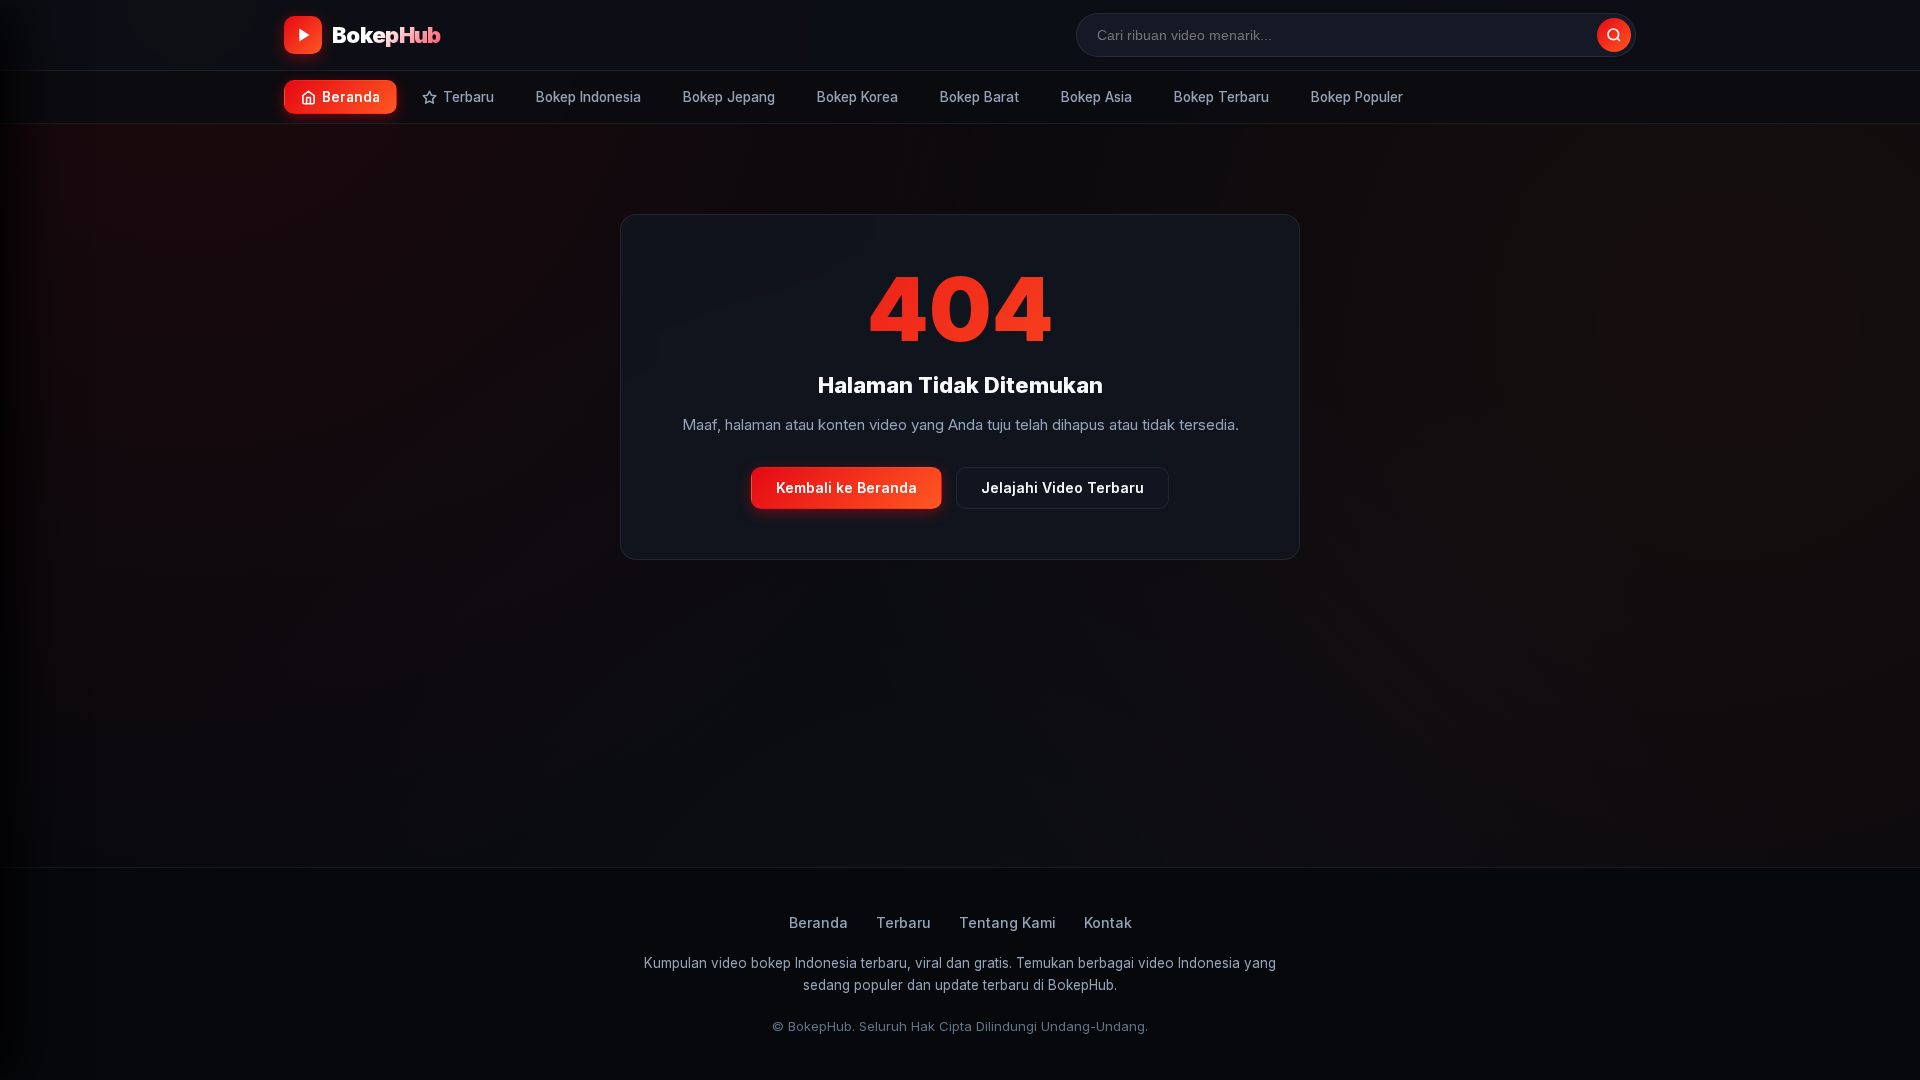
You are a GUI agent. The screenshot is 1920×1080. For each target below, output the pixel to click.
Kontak (1108, 922)
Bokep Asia (1096, 97)
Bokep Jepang (729, 97)
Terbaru (903, 922)
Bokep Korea (857, 97)
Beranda (818, 922)
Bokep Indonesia (588, 97)
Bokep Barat (979, 97)
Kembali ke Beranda (846, 487)
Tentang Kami (1007, 922)
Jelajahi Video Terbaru (1062, 487)
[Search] (1614, 35)
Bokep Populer (1357, 97)
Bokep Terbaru (1221, 97)
